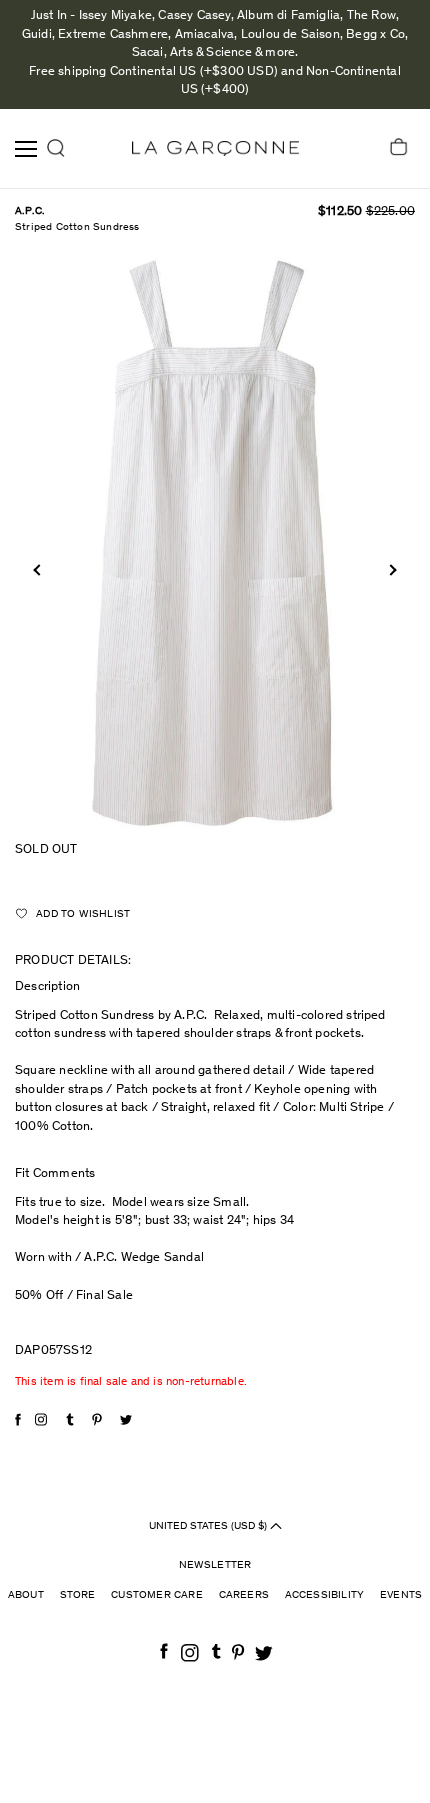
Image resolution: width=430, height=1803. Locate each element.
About (26, 1595)
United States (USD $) (209, 1525)
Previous (38, 569)
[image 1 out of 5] (215, 542)
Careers (244, 1595)
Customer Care (157, 1595)
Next (390, 569)
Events (401, 1595)
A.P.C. (30, 211)
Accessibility (325, 1595)
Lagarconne (215, 148)
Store (78, 1595)
